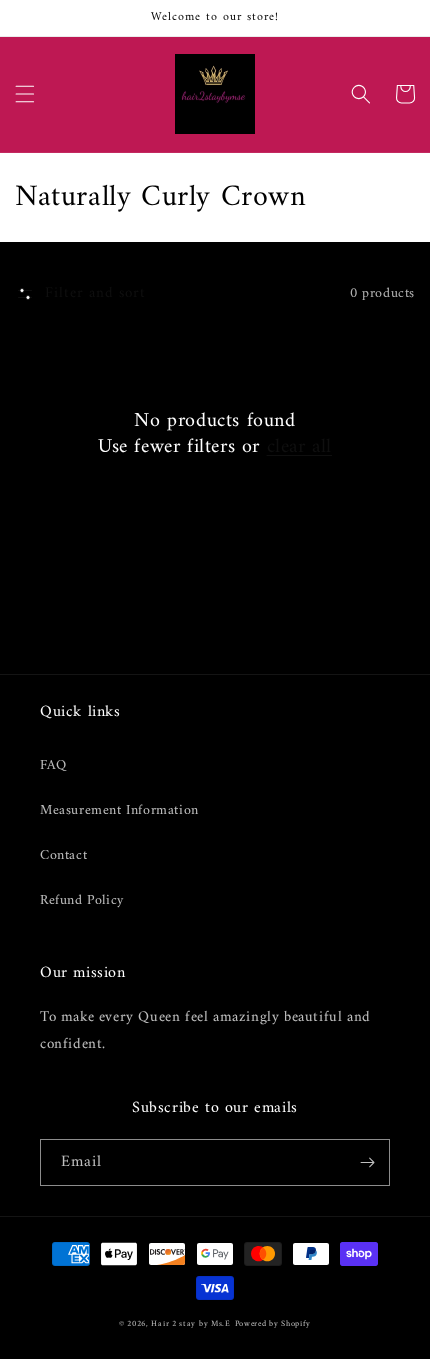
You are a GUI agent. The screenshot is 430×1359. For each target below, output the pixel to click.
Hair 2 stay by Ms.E (190, 1324)
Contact (63, 855)
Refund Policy (82, 900)
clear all (299, 448)
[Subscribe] (367, 1162)
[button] (25, 94)
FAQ (53, 765)
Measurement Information (119, 810)
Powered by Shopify (273, 1324)
